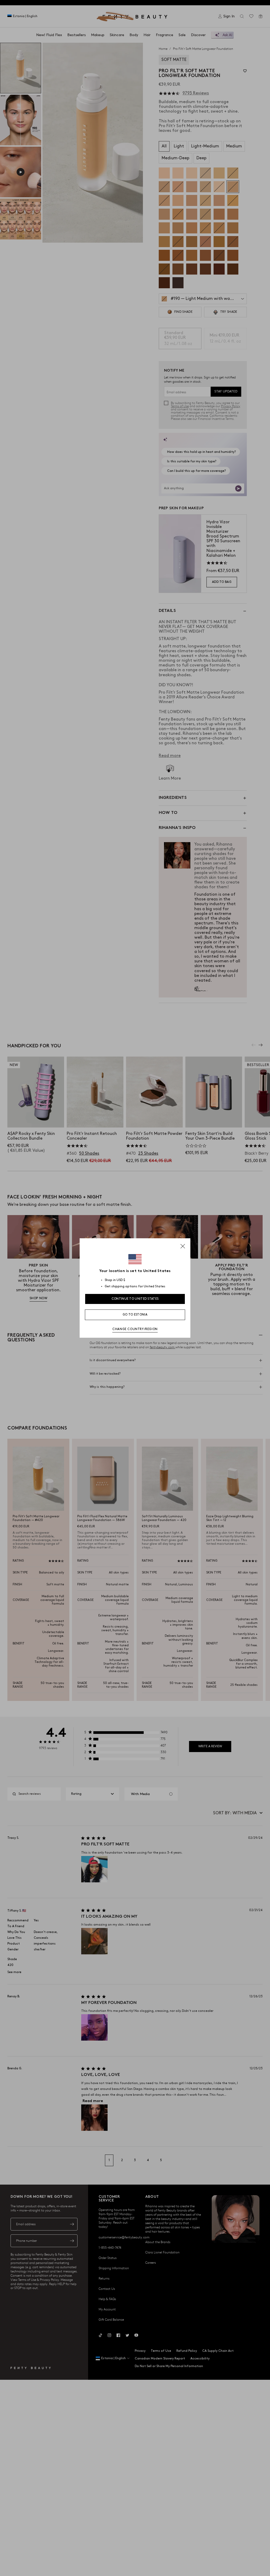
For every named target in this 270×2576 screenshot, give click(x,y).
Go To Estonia (135, 1315)
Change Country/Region (135, 1329)
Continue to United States (135, 1299)
